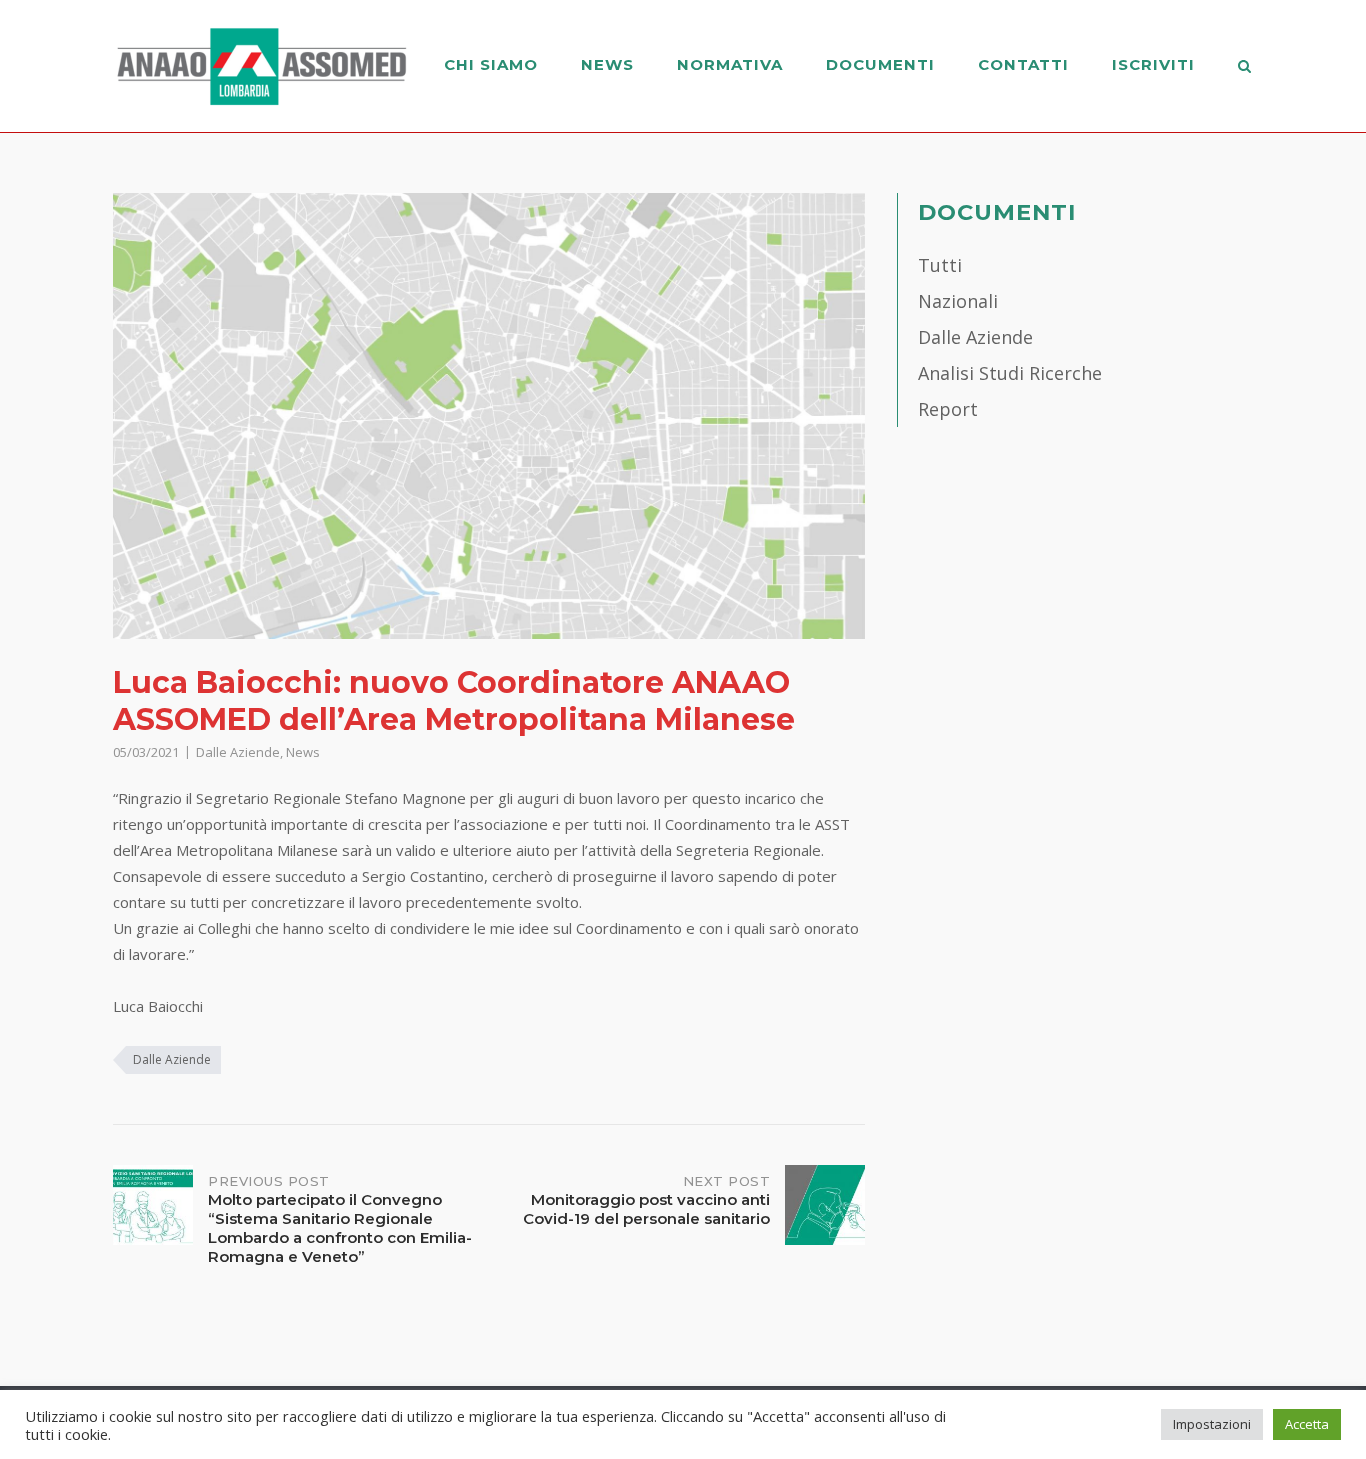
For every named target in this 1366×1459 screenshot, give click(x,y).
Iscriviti (1153, 64)
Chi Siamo (491, 64)
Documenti (880, 64)
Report (948, 409)
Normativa (730, 64)
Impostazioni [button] (1212, 1424)
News (607, 64)
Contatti (1023, 64)
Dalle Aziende (238, 752)
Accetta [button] (1307, 1424)
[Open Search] (1244, 68)
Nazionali (958, 301)
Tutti (940, 265)
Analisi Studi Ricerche (1010, 373)
